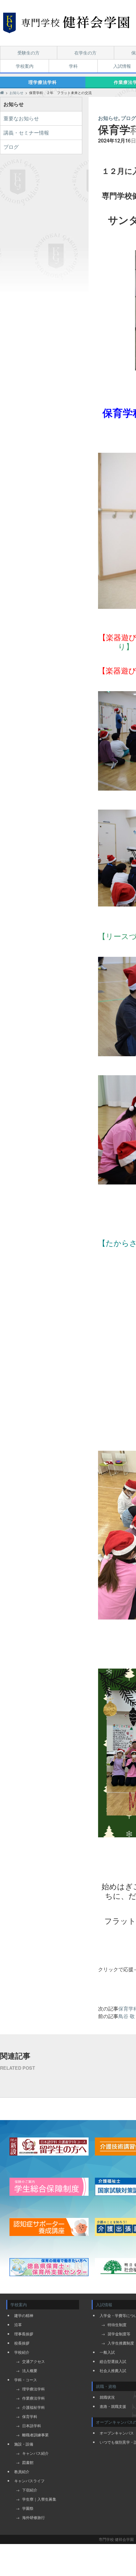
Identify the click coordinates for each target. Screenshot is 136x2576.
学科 (73, 66)
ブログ (11, 147)
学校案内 (25, 66)
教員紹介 (22, 2471)
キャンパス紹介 (35, 2453)
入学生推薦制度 (121, 2343)
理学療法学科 (43, 82)
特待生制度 (117, 2324)
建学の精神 (24, 2315)
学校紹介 (22, 2352)
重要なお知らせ (21, 118)
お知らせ (108, 118)
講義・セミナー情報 (26, 133)
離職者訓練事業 (35, 2435)
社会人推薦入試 (113, 2370)
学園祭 (28, 2508)
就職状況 (107, 2397)
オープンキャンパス (117, 2433)
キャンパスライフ (29, 2481)
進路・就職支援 (113, 2406)
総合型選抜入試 (113, 2361)
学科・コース (26, 2380)
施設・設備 (24, 2444)
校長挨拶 (22, 2343)
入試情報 (122, 66)
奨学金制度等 (119, 2334)
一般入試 (107, 2352)
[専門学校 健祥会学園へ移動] (2, 92)
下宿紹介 (30, 2490)
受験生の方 (28, 53)
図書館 (28, 2462)
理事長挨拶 (24, 2334)
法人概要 (30, 2370)
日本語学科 (32, 2425)
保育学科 (30, 2416)
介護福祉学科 (34, 2407)
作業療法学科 (34, 2398)
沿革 (18, 2324)
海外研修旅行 (34, 2517)
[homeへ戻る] (66, 23)
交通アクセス (34, 2361)
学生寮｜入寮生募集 (39, 2499)
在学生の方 (85, 53)
